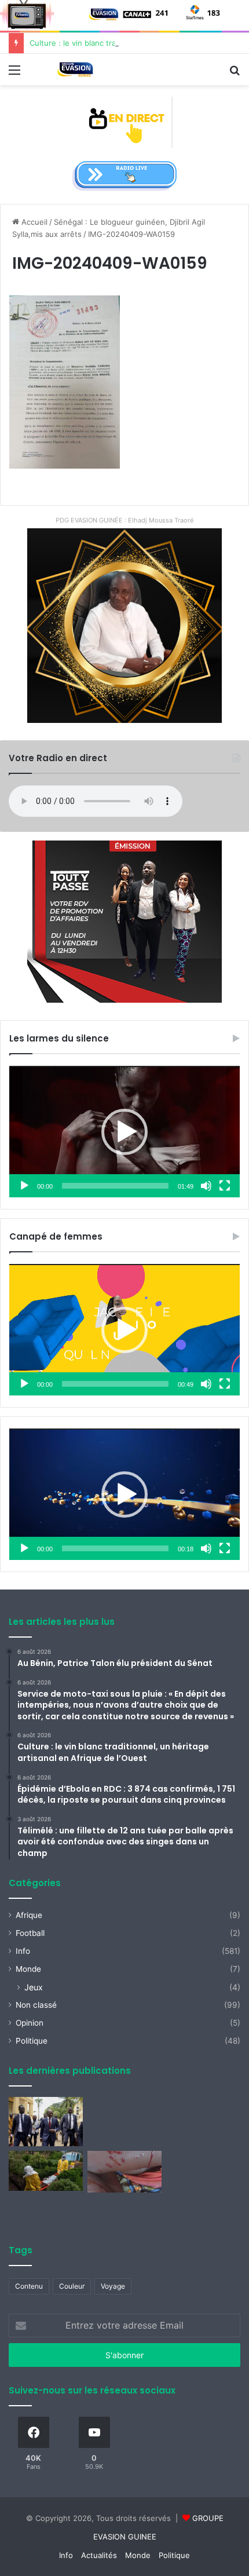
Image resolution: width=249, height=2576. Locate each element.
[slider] (115, 1186)
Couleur (72, 2286)
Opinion (30, 2023)
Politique (32, 2041)
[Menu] (14, 74)
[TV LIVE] (125, 122)
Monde (28, 1969)
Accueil (33, 222)
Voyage (113, 2286)
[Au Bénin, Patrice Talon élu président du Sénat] (46, 2122)
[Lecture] (24, 1186)
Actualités (99, 2555)
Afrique (29, 1915)
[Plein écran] (225, 1186)
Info (23, 1951)
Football (30, 1933)
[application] (124, 1132)
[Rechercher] (235, 74)
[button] (124, 1132)
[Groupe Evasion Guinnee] (75, 70)
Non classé (36, 2005)
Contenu (29, 2286)
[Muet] (206, 1186)
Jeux (34, 1987)
